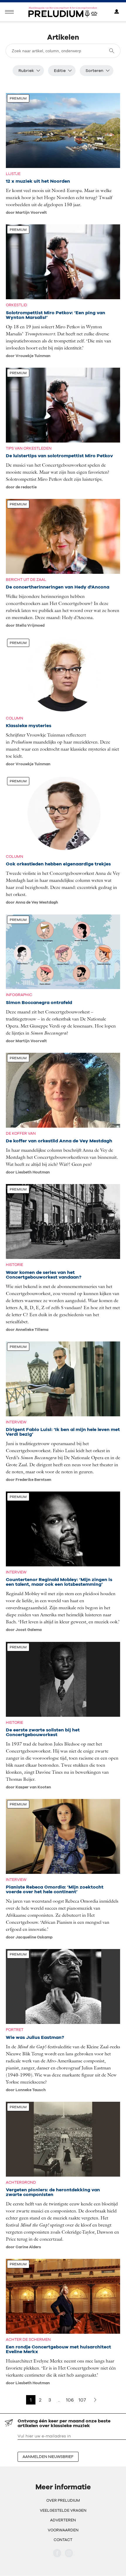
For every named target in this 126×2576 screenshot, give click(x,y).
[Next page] (95, 2400)
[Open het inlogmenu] (117, 12)
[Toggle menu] (9, 12)
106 (70, 2400)
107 (82, 2400)
